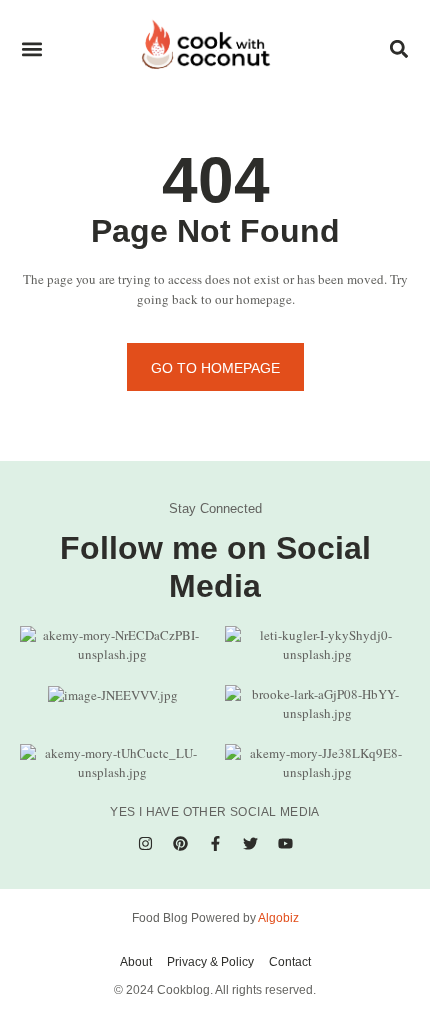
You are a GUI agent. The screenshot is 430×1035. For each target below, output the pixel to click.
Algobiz (278, 918)
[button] (31, 48)
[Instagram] (145, 844)
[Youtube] (285, 844)
